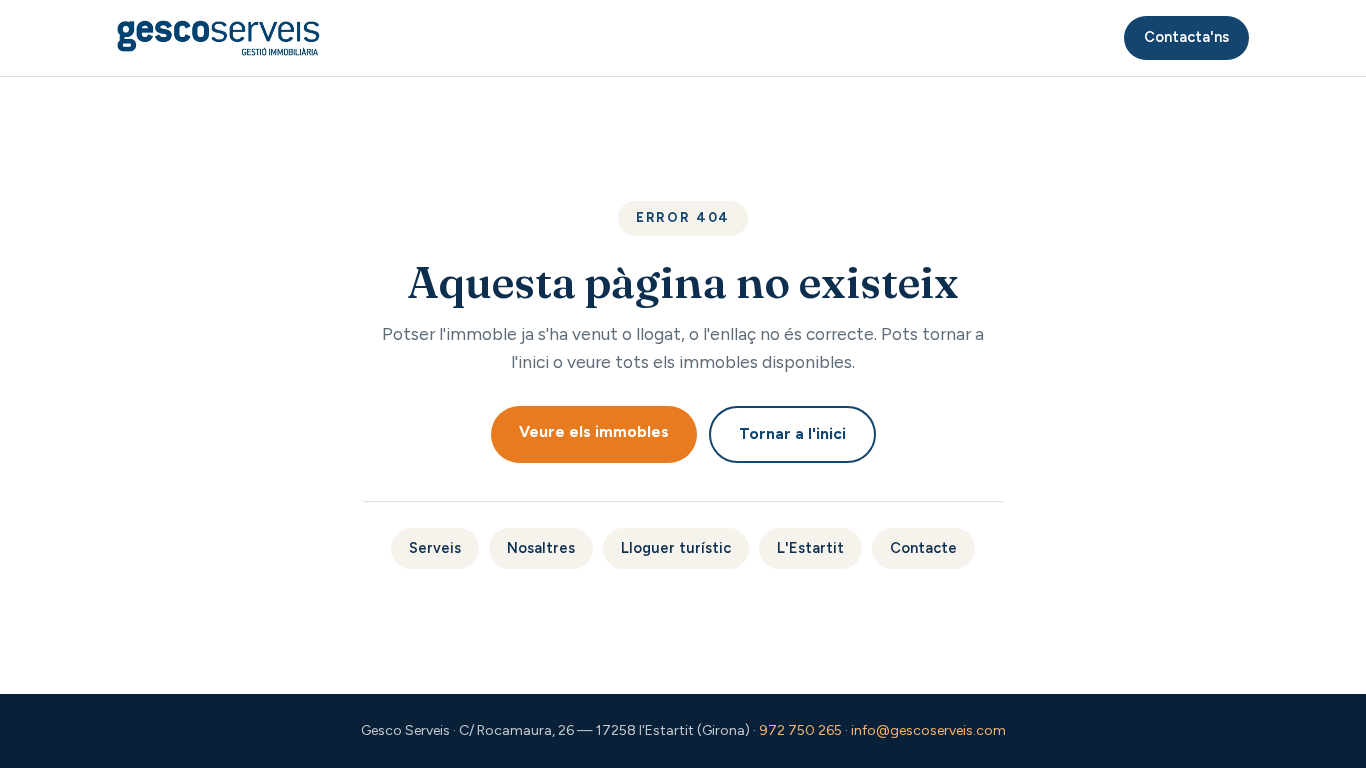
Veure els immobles (594, 431)
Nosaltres (541, 548)
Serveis (435, 548)
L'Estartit (810, 548)
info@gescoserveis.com (928, 730)
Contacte (923, 548)
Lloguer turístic (676, 548)
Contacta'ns (1186, 37)
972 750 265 (800, 730)
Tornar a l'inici (792, 433)
